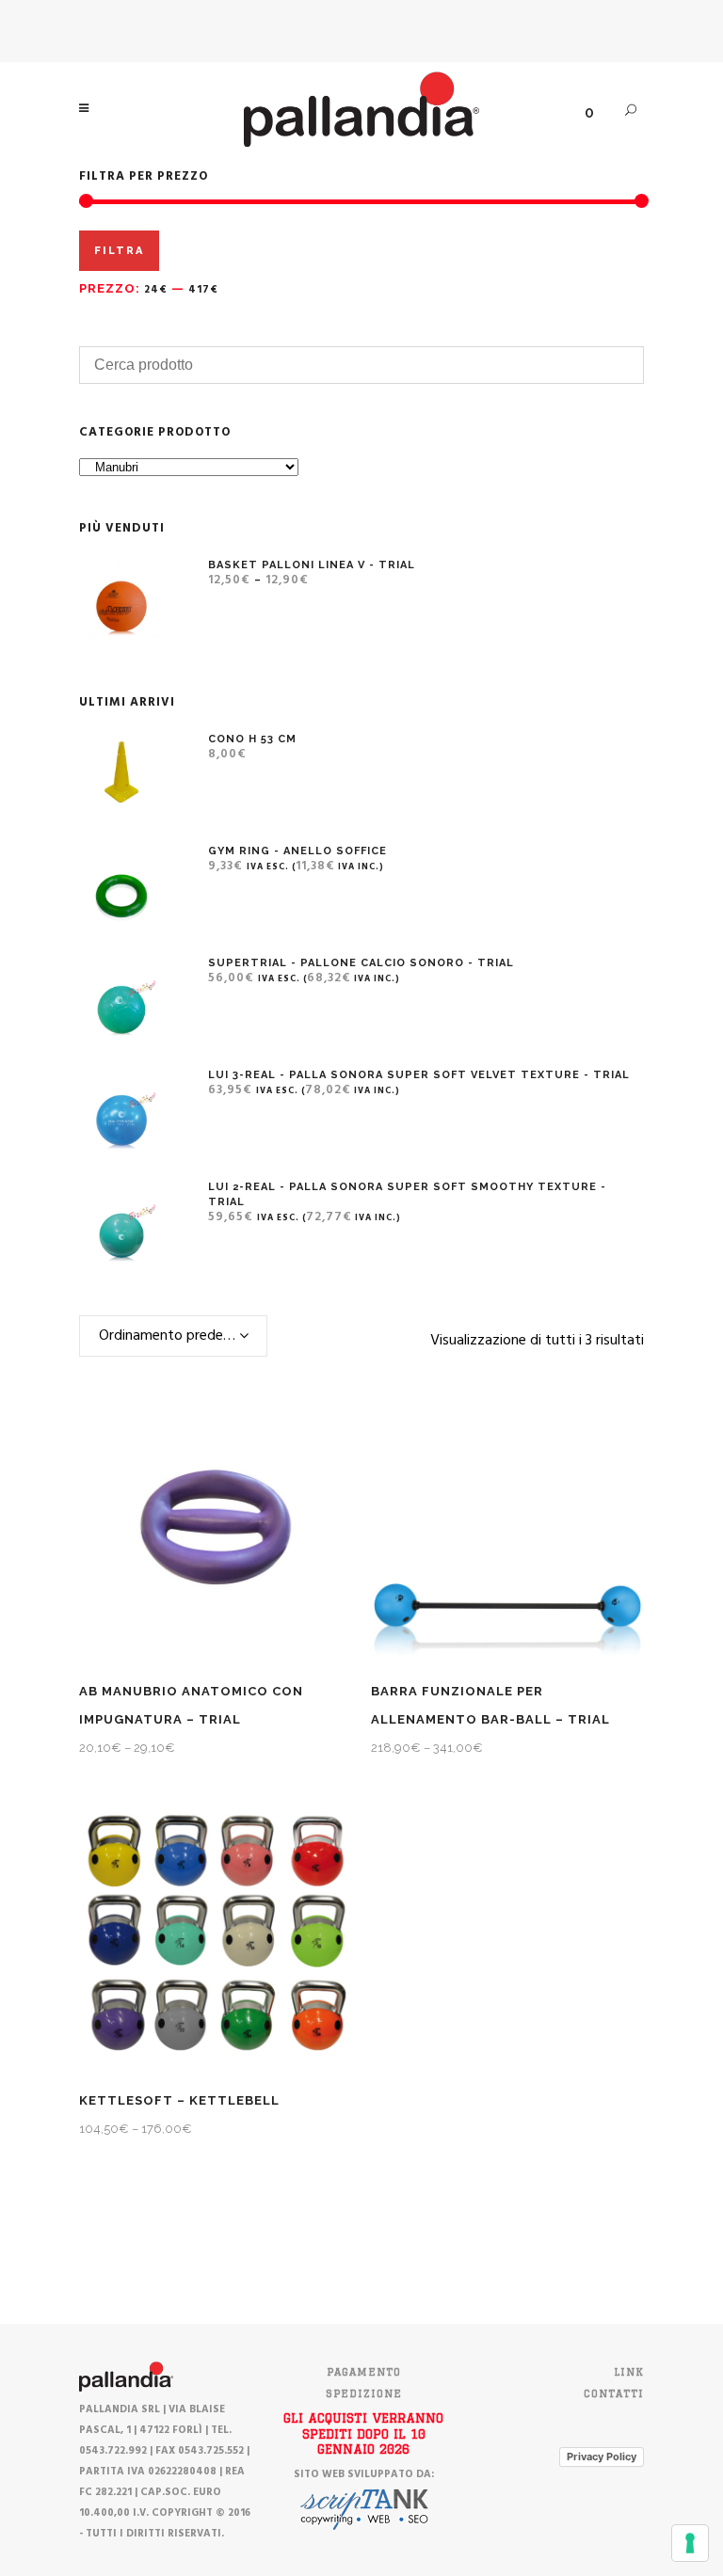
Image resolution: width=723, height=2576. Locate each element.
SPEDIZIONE (364, 2393)
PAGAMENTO (364, 2372)
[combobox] (173, 1336)
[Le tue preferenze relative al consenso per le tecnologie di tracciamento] (690, 2543)
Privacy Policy (602, 2457)
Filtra (119, 251)
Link (629, 2372)
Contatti (614, 2393)
